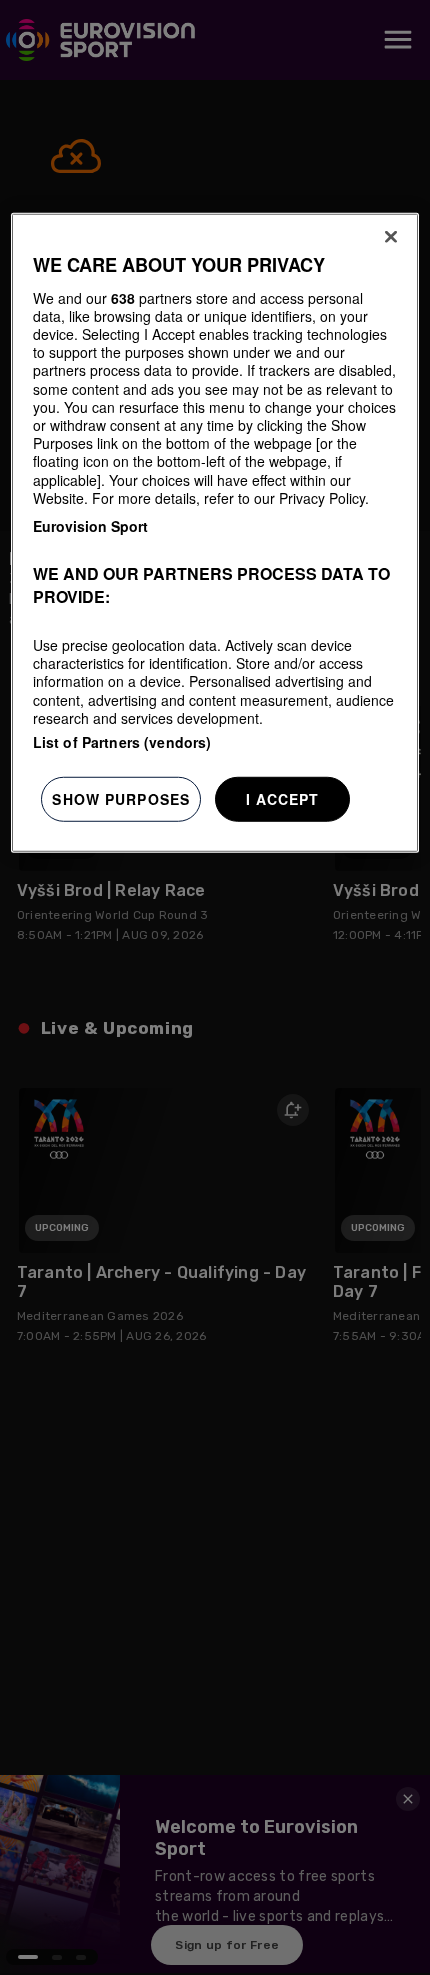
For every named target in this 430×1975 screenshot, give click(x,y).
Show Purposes (121, 799)
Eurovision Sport (90, 526)
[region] (215, 533)
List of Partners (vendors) (122, 742)
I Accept (283, 799)
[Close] (391, 237)
